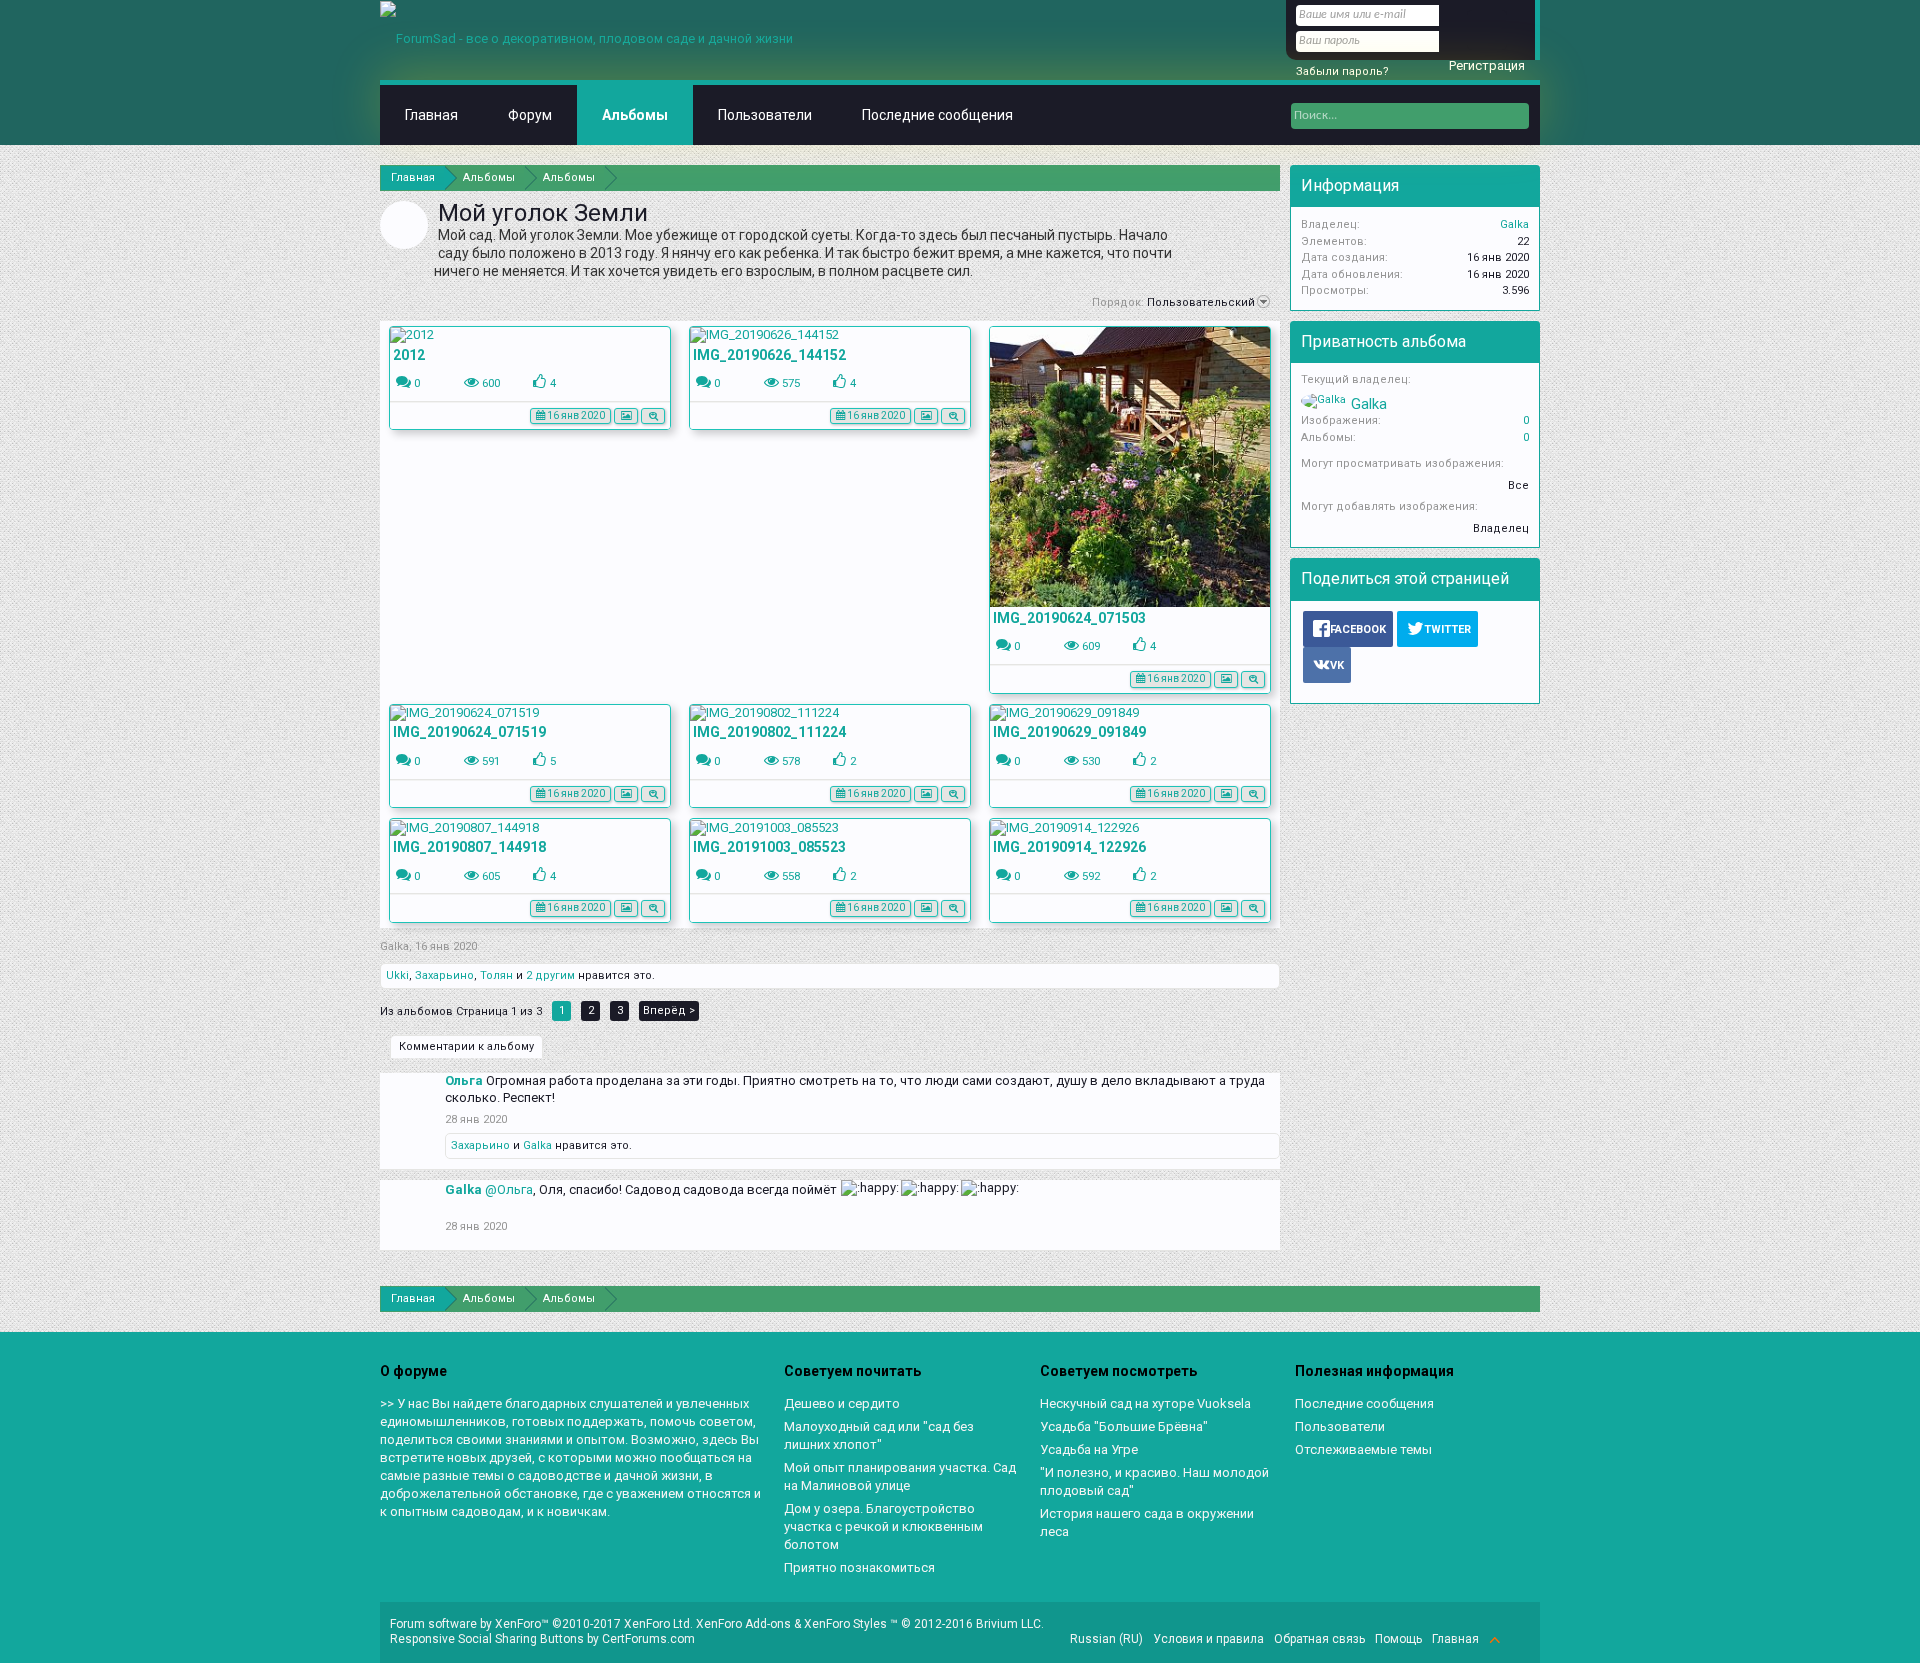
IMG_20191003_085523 (769, 847)
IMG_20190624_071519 (469, 732)
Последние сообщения (937, 115)
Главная (431, 115)
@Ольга (509, 1189)
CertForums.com (648, 1639)
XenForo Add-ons (743, 1624)
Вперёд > (669, 1010)
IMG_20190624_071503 (1069, 618)
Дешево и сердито (842, 1403)
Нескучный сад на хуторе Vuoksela (1145, 1403)
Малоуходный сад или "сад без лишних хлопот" (879, 1435)
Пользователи (765, 115)
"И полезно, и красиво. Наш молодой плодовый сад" (1154, 1481)
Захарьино (444, 975)
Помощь (1398, 1639)
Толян (496, 975)
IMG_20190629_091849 (1069, 732)
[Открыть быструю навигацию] (1267, 177)
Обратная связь (1319, 1639)
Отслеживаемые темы (1363, 1449)
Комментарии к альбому (466, 1046)
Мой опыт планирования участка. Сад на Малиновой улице (900, 1476)
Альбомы (635, 115)
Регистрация (1487, 65)
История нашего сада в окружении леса (1147, 1522)
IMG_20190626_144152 (769, 355)
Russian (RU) (1106, 1639)
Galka (394, 946)
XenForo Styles (845, 1624)
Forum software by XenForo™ (541, 1624)
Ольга (464, 1080)
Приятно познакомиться (859, 1567)
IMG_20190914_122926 (1069, 847)
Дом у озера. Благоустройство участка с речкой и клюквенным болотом (883, 1526)
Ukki (397, 975)
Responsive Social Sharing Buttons (487, 1639)
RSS (1518, 1639)
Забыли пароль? (1342, 71)
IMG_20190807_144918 (469, 847)
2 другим (550, 975)
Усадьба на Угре (1089, 1449)
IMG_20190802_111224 (769, 732)
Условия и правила (1208, 1639)
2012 (409, 355)
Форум (530, 115)
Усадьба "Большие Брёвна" (1124, 1426)
